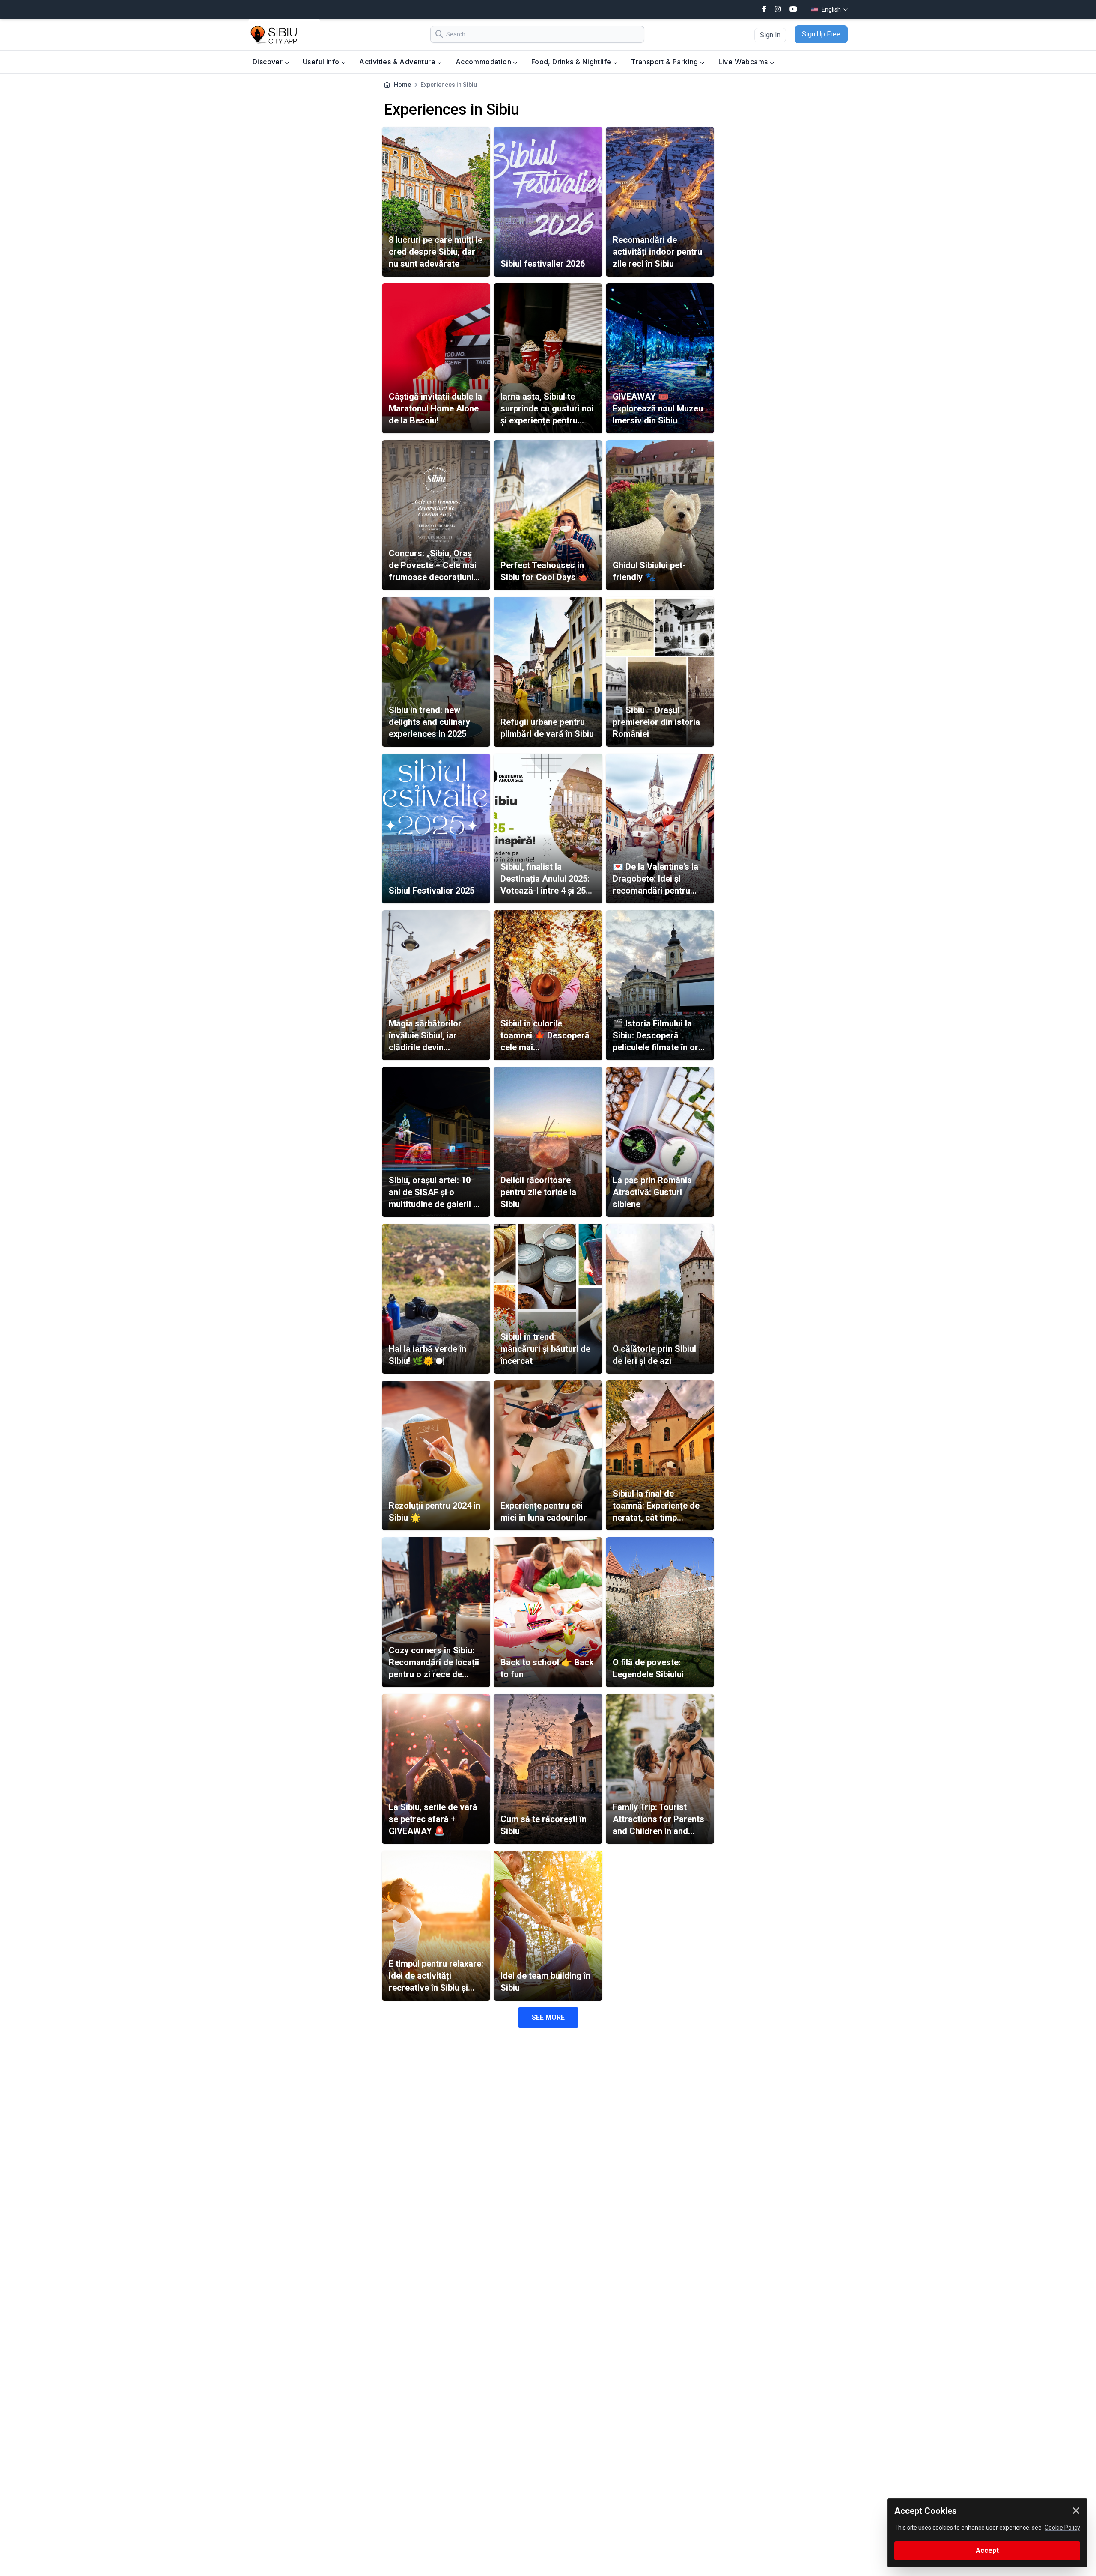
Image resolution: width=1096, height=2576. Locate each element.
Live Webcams (744, 62)
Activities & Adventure (398, 62)
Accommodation (484, 62)
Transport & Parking (666, 62)
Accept (987, 2551)
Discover (269, 62)
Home (402, 85)
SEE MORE (548, 2017)
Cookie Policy (1062, 2528)
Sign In (770, 35)
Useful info (322, 62)
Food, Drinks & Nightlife (572, 62)
